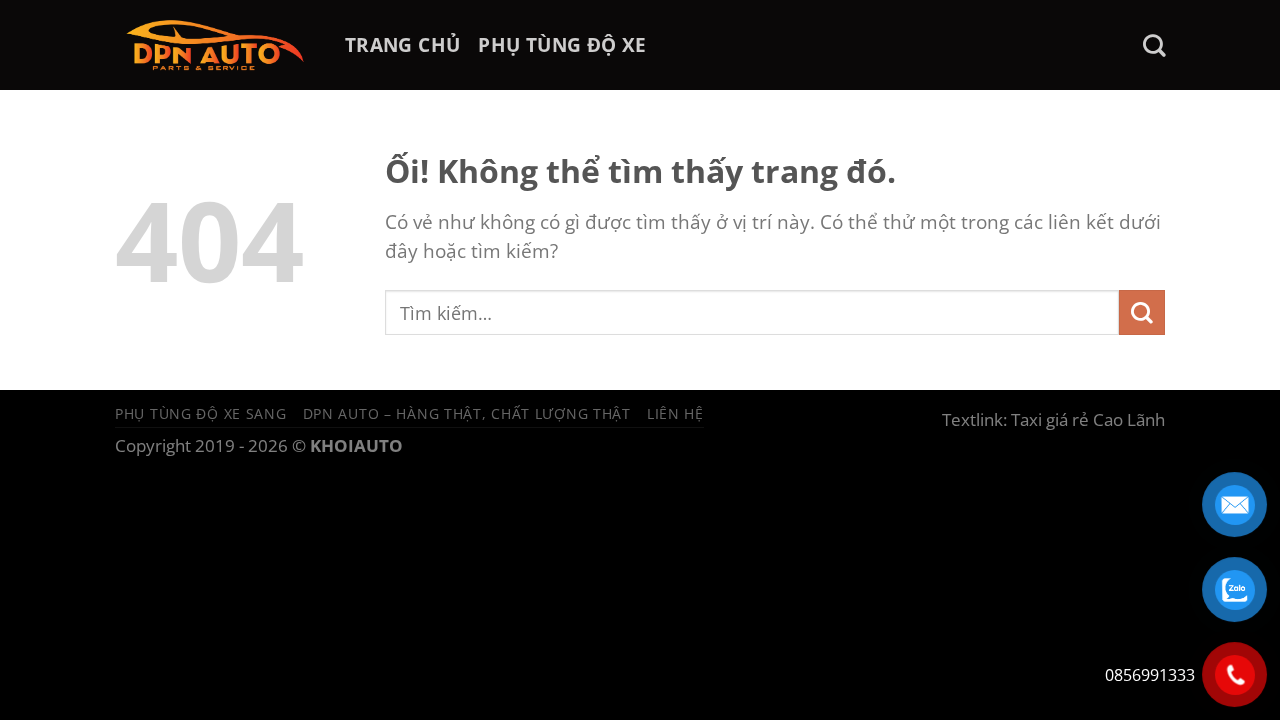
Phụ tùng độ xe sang (201, 413)
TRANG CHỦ (402, 44)
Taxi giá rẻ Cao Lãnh (1088, 419)
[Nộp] (1142, 312)
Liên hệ (675, 413)
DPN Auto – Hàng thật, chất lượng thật (467, 413)
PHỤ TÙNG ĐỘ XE (562, 44)
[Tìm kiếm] (1154, 45)
